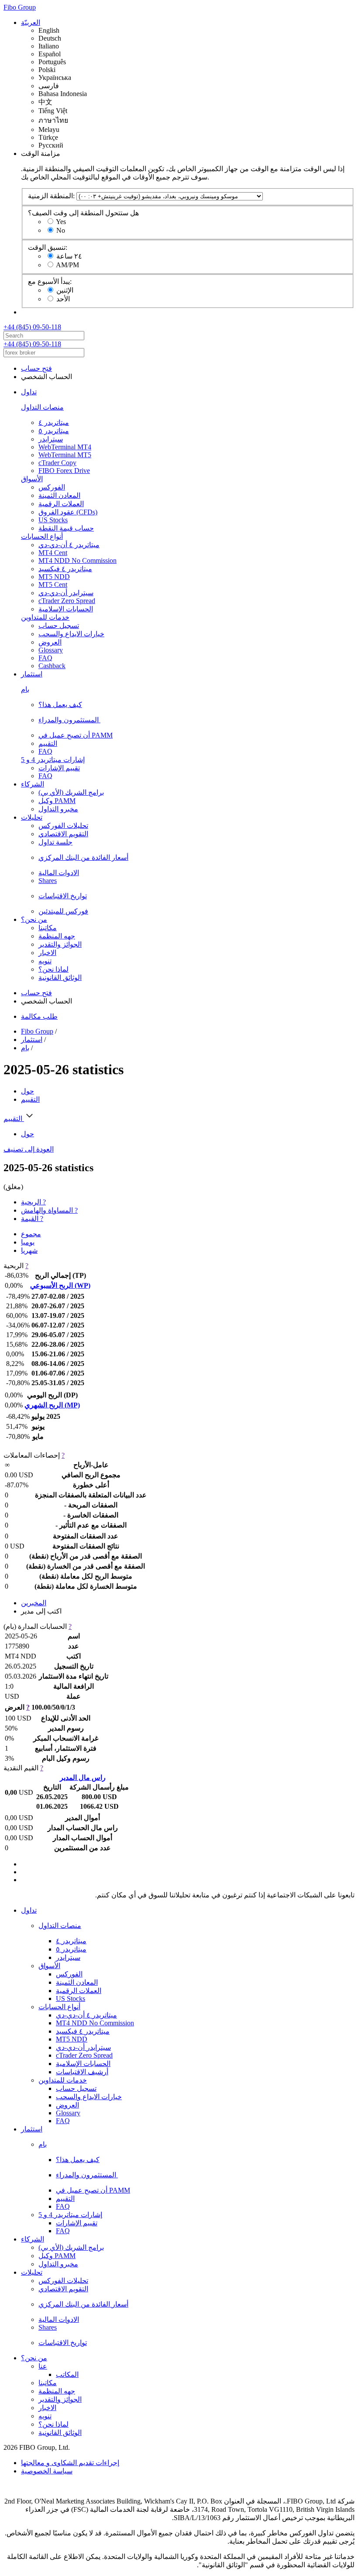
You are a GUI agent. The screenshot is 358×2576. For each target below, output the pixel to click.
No (61, 230)
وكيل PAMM (57, 801)
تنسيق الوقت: (48, 247)
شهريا (29, 1250)
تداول (29, 392)
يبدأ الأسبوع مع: (50, 281)
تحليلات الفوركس (63, 826)
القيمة (32, 1219)
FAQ (45, 658)
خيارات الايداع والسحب (71, 634)
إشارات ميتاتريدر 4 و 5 (53, 760)
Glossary (51, 650)
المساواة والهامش (49, 1210)
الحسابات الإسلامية (66, 609)
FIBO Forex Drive (64, 471)
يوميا (28, 1242)
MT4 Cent (53, 553)
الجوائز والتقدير (60, 944)
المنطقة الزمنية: (51, 196)
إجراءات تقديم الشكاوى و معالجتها (70, 2463)
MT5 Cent (53, 585)
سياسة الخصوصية (47, 2471)
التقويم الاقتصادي (63, 834)
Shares (48, 881)
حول (28, 1091)
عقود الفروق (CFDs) (68, 512)
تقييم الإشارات (59, 768)
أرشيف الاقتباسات (82, 2072)
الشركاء (33, 784)
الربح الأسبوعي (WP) (60, 1285)
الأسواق (32, 479)
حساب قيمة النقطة (66, 528)
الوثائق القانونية (60, 978)
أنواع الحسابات (42, 536)
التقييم (48, 743)
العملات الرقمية (61, 504)
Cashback (52, 666)
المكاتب (67, 2374)
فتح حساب (36, 368)
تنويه (45, 961)
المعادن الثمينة (59, 495)
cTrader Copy (57, 463)
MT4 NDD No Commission (77, 560)
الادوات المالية (59, 873)
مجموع (31, 1234)
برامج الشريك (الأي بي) (71, 792)
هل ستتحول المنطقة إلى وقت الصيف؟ (83, 213)
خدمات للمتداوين (45, 617)
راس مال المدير (83, 1778)
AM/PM (67, 265)
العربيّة (31, 22)
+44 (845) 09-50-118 (32, 327)
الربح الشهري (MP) (52, 1405)
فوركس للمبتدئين (63, 911)
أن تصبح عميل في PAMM (76, 735)
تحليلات (32, 817)
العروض (50, 642)
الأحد (63, 299)
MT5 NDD (54, 577)
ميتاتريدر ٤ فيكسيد (65, 569)
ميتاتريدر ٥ (54, 431)
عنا (43, 2366)
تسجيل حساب (59, 626)
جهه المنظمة (57, 936)
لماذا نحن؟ (53, 969)
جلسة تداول (55, 842)
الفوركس (52, 487)
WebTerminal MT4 (65, 447)
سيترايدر (51, 439)
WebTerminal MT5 (65, 455)
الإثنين (65, 290)
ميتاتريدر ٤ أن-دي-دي (69, 545)
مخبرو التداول (58, 809)
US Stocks (53, 520)
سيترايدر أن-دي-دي (66, 593)
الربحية (33, 1202)
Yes (61, 222)
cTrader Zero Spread (67, 601)
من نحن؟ (34, 919)
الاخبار (47, 953)
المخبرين (34, 1603)
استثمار (32, 674)
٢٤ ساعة (69, 256)
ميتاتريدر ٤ (54, 422)
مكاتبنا (48, 928)
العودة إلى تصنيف (29, 1149)
